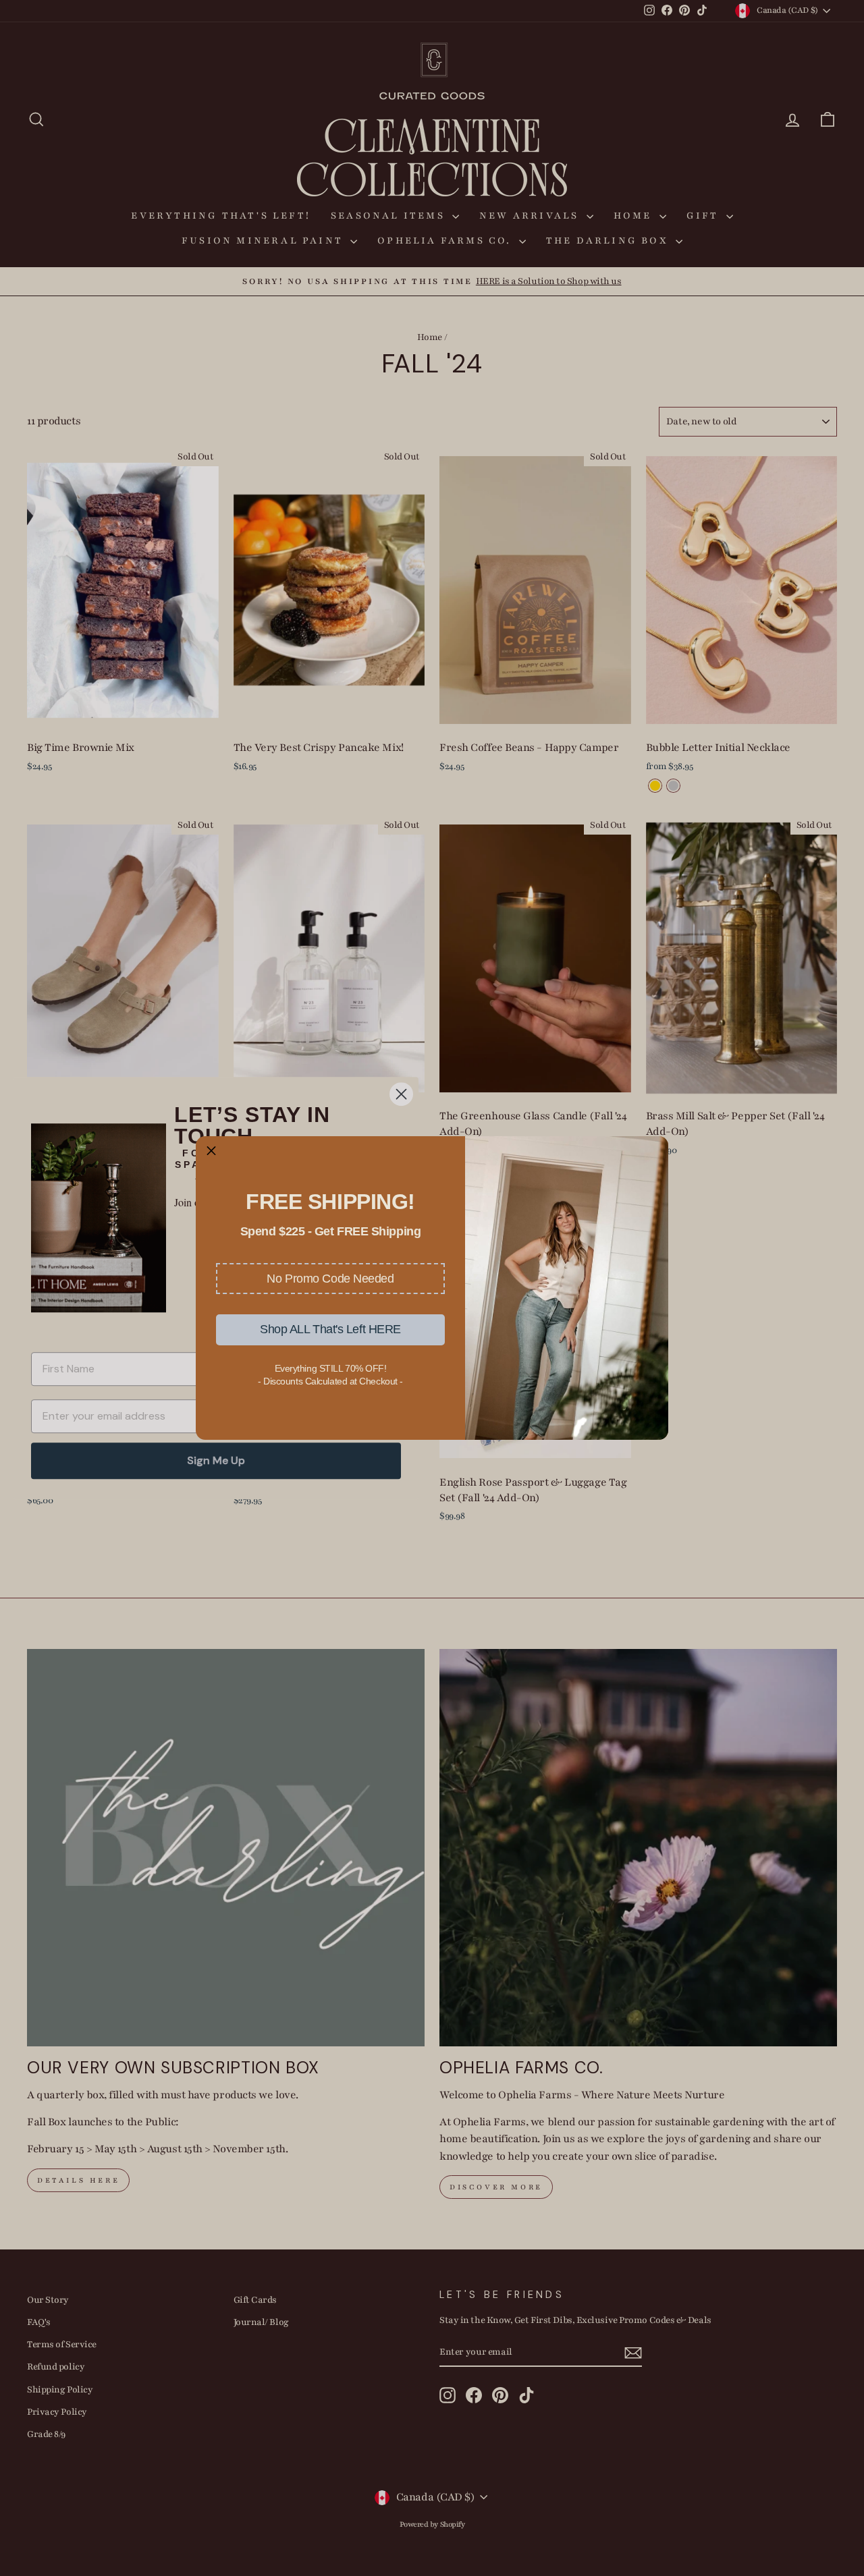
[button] (330, 1279)
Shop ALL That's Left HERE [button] (330, 1329)
